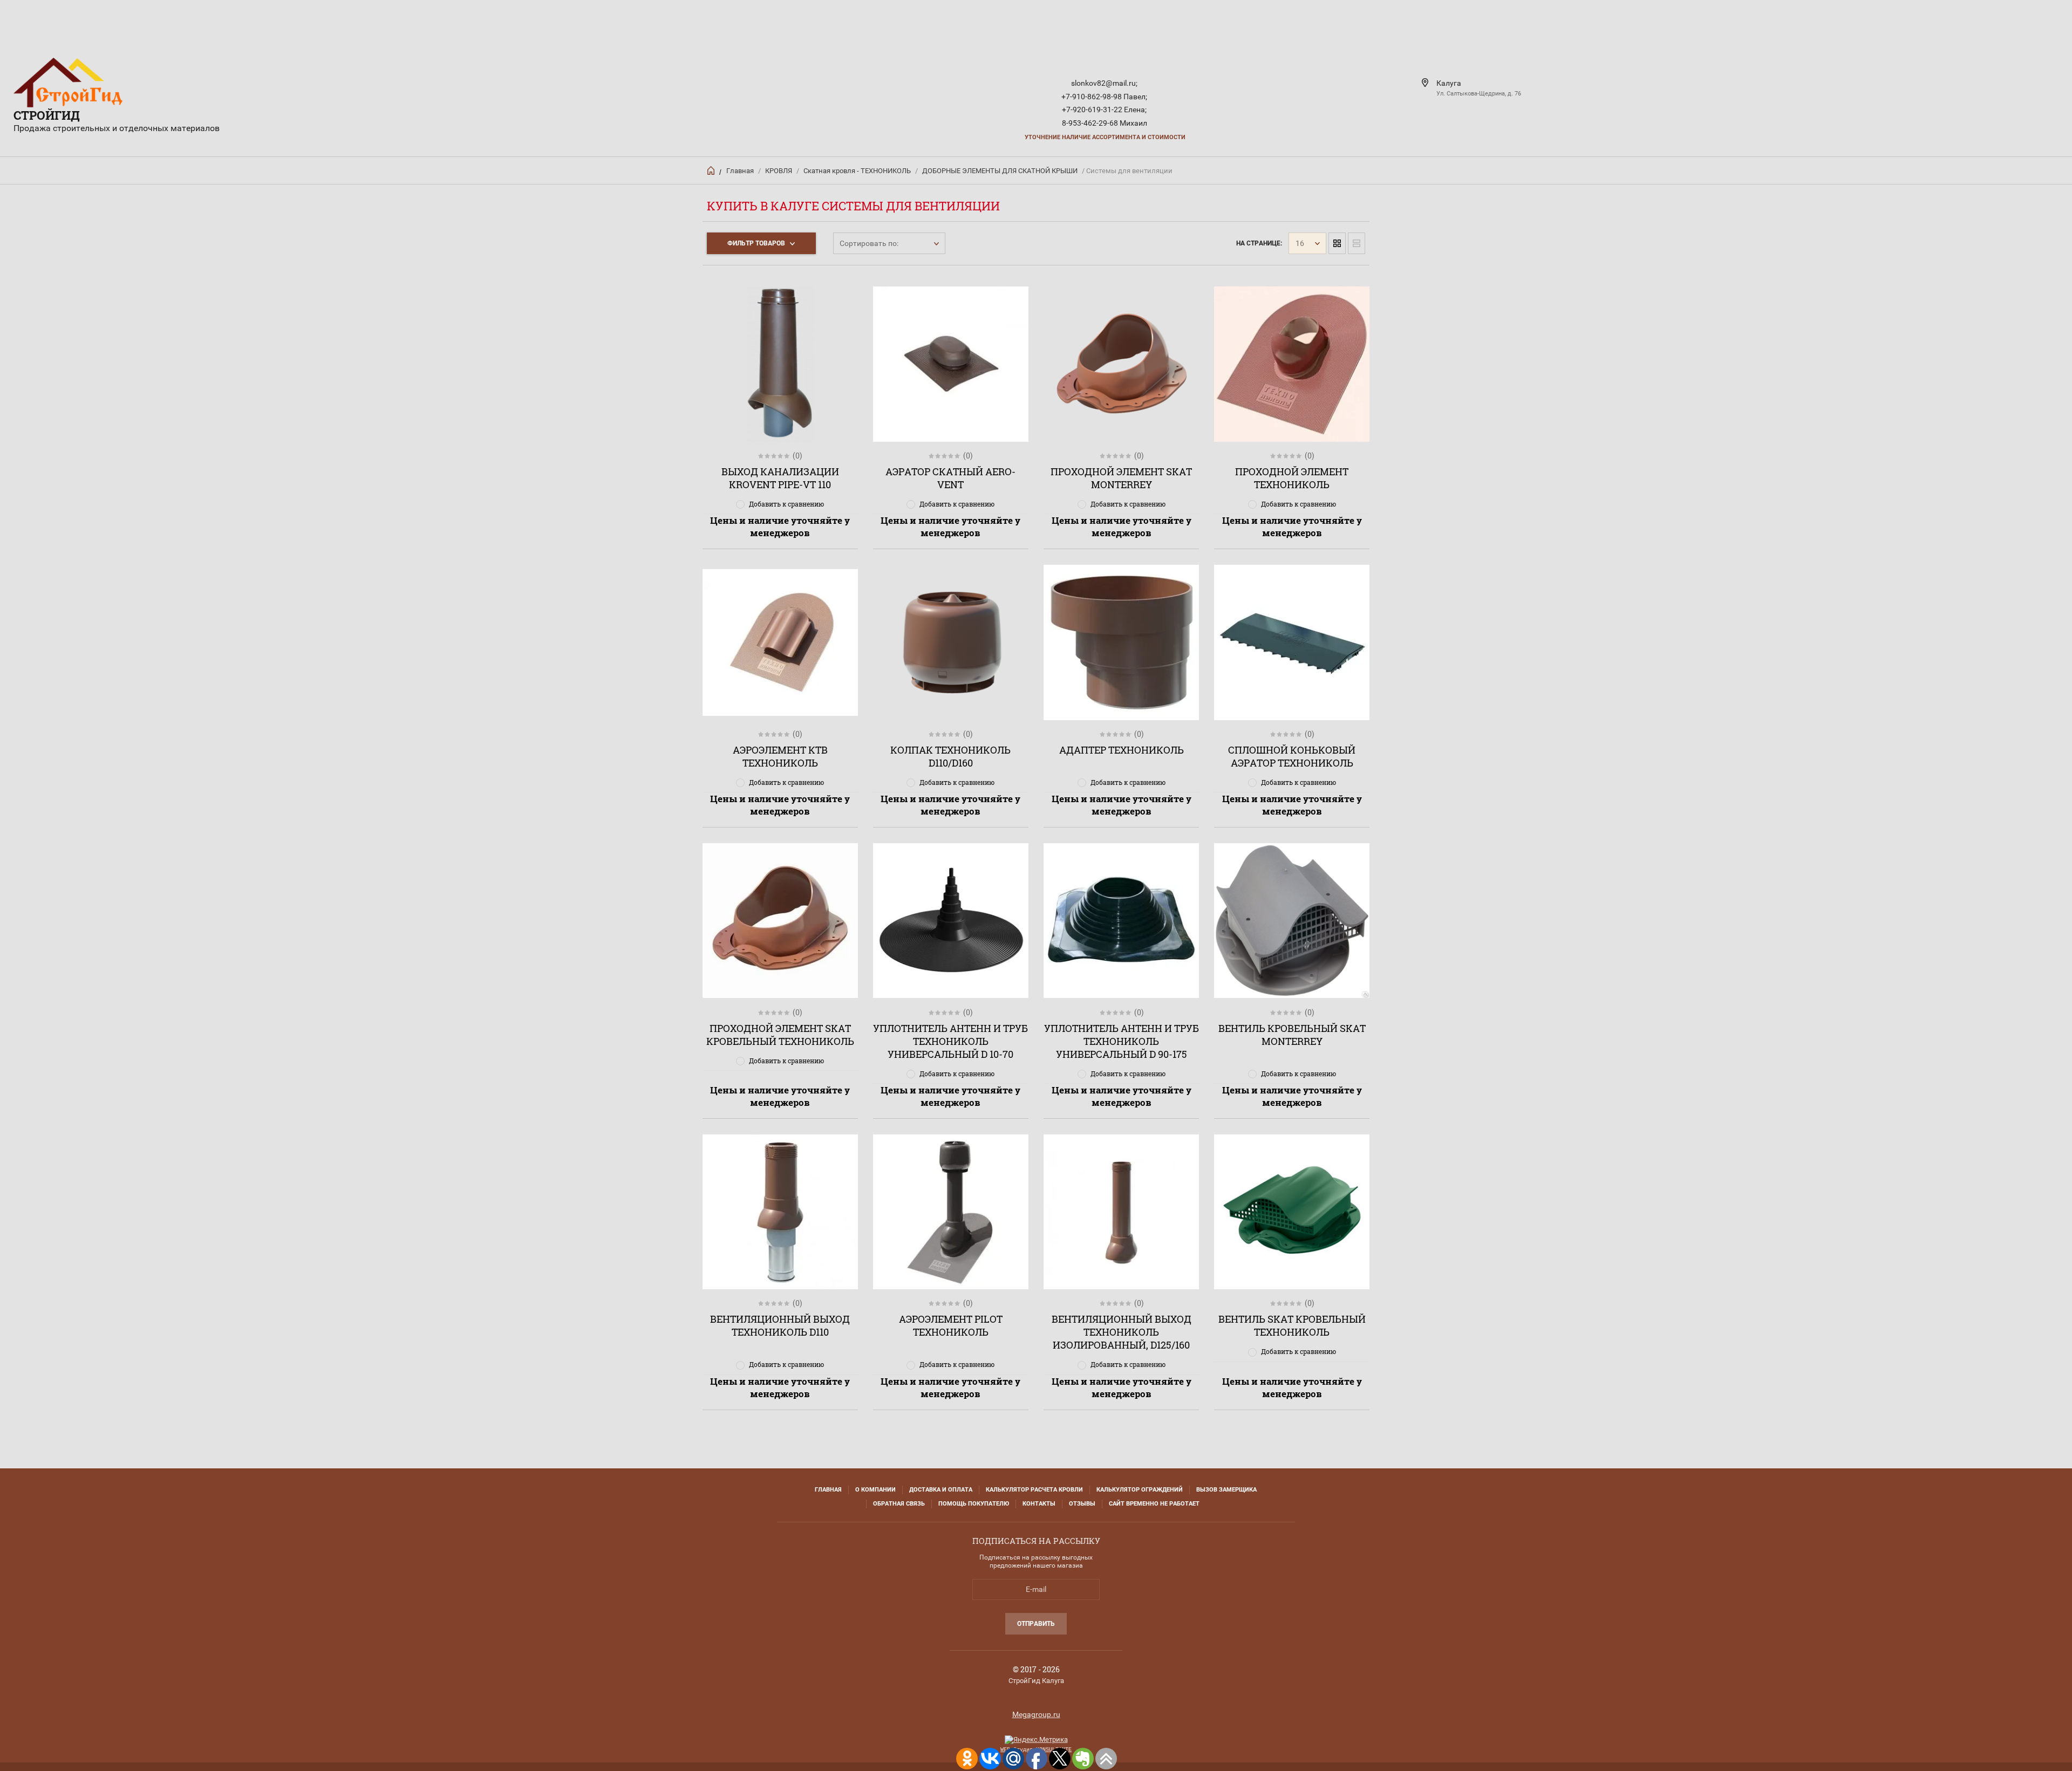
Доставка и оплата (941, 1490)
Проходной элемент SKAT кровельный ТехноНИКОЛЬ (780, 1035)
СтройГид (47, 115)
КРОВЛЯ (779, 171)
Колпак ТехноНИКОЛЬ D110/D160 (950, 756)
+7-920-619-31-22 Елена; (1104, 110)
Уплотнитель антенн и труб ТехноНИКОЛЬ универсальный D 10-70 (950, 1041)
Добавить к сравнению (786, 504)
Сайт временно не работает (1154, 1504)
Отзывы (1082, 1504)
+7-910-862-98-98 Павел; (1104, 97)
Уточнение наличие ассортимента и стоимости (1105, 137)
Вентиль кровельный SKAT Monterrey (1292, 1035)
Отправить (1036, 1624)
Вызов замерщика (1226, 1490)
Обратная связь (899, 1504)
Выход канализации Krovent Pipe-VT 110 (780, 478)
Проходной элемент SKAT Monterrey (1121, 478)
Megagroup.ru (1036, 1714)
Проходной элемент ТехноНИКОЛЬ (1292, 478)
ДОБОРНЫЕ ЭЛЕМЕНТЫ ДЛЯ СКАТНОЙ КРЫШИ (1000, 171)
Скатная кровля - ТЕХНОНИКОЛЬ (857, 171)
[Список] (1357, 243)
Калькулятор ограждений (1140, 1490)
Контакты (1039, 1504)
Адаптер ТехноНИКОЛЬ (1122, 750)
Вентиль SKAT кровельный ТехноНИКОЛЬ (1292, 1325)
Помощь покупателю (974, 1504)
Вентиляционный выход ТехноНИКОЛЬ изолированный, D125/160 (1122, 1332)
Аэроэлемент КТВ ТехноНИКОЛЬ (780, 756)
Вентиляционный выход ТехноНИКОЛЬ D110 (780, 1325)
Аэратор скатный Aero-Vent (950, 478)
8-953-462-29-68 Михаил (1105, 123)
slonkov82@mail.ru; (1104, 83)
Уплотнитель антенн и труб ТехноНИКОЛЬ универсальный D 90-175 (1122, 1041)
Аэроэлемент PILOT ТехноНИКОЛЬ (951, 1325)
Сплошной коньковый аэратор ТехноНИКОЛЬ (1292, 756)
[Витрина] (1337, 243)
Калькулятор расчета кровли (1034, 1490)
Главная (740, 171)
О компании (875, 1490)
